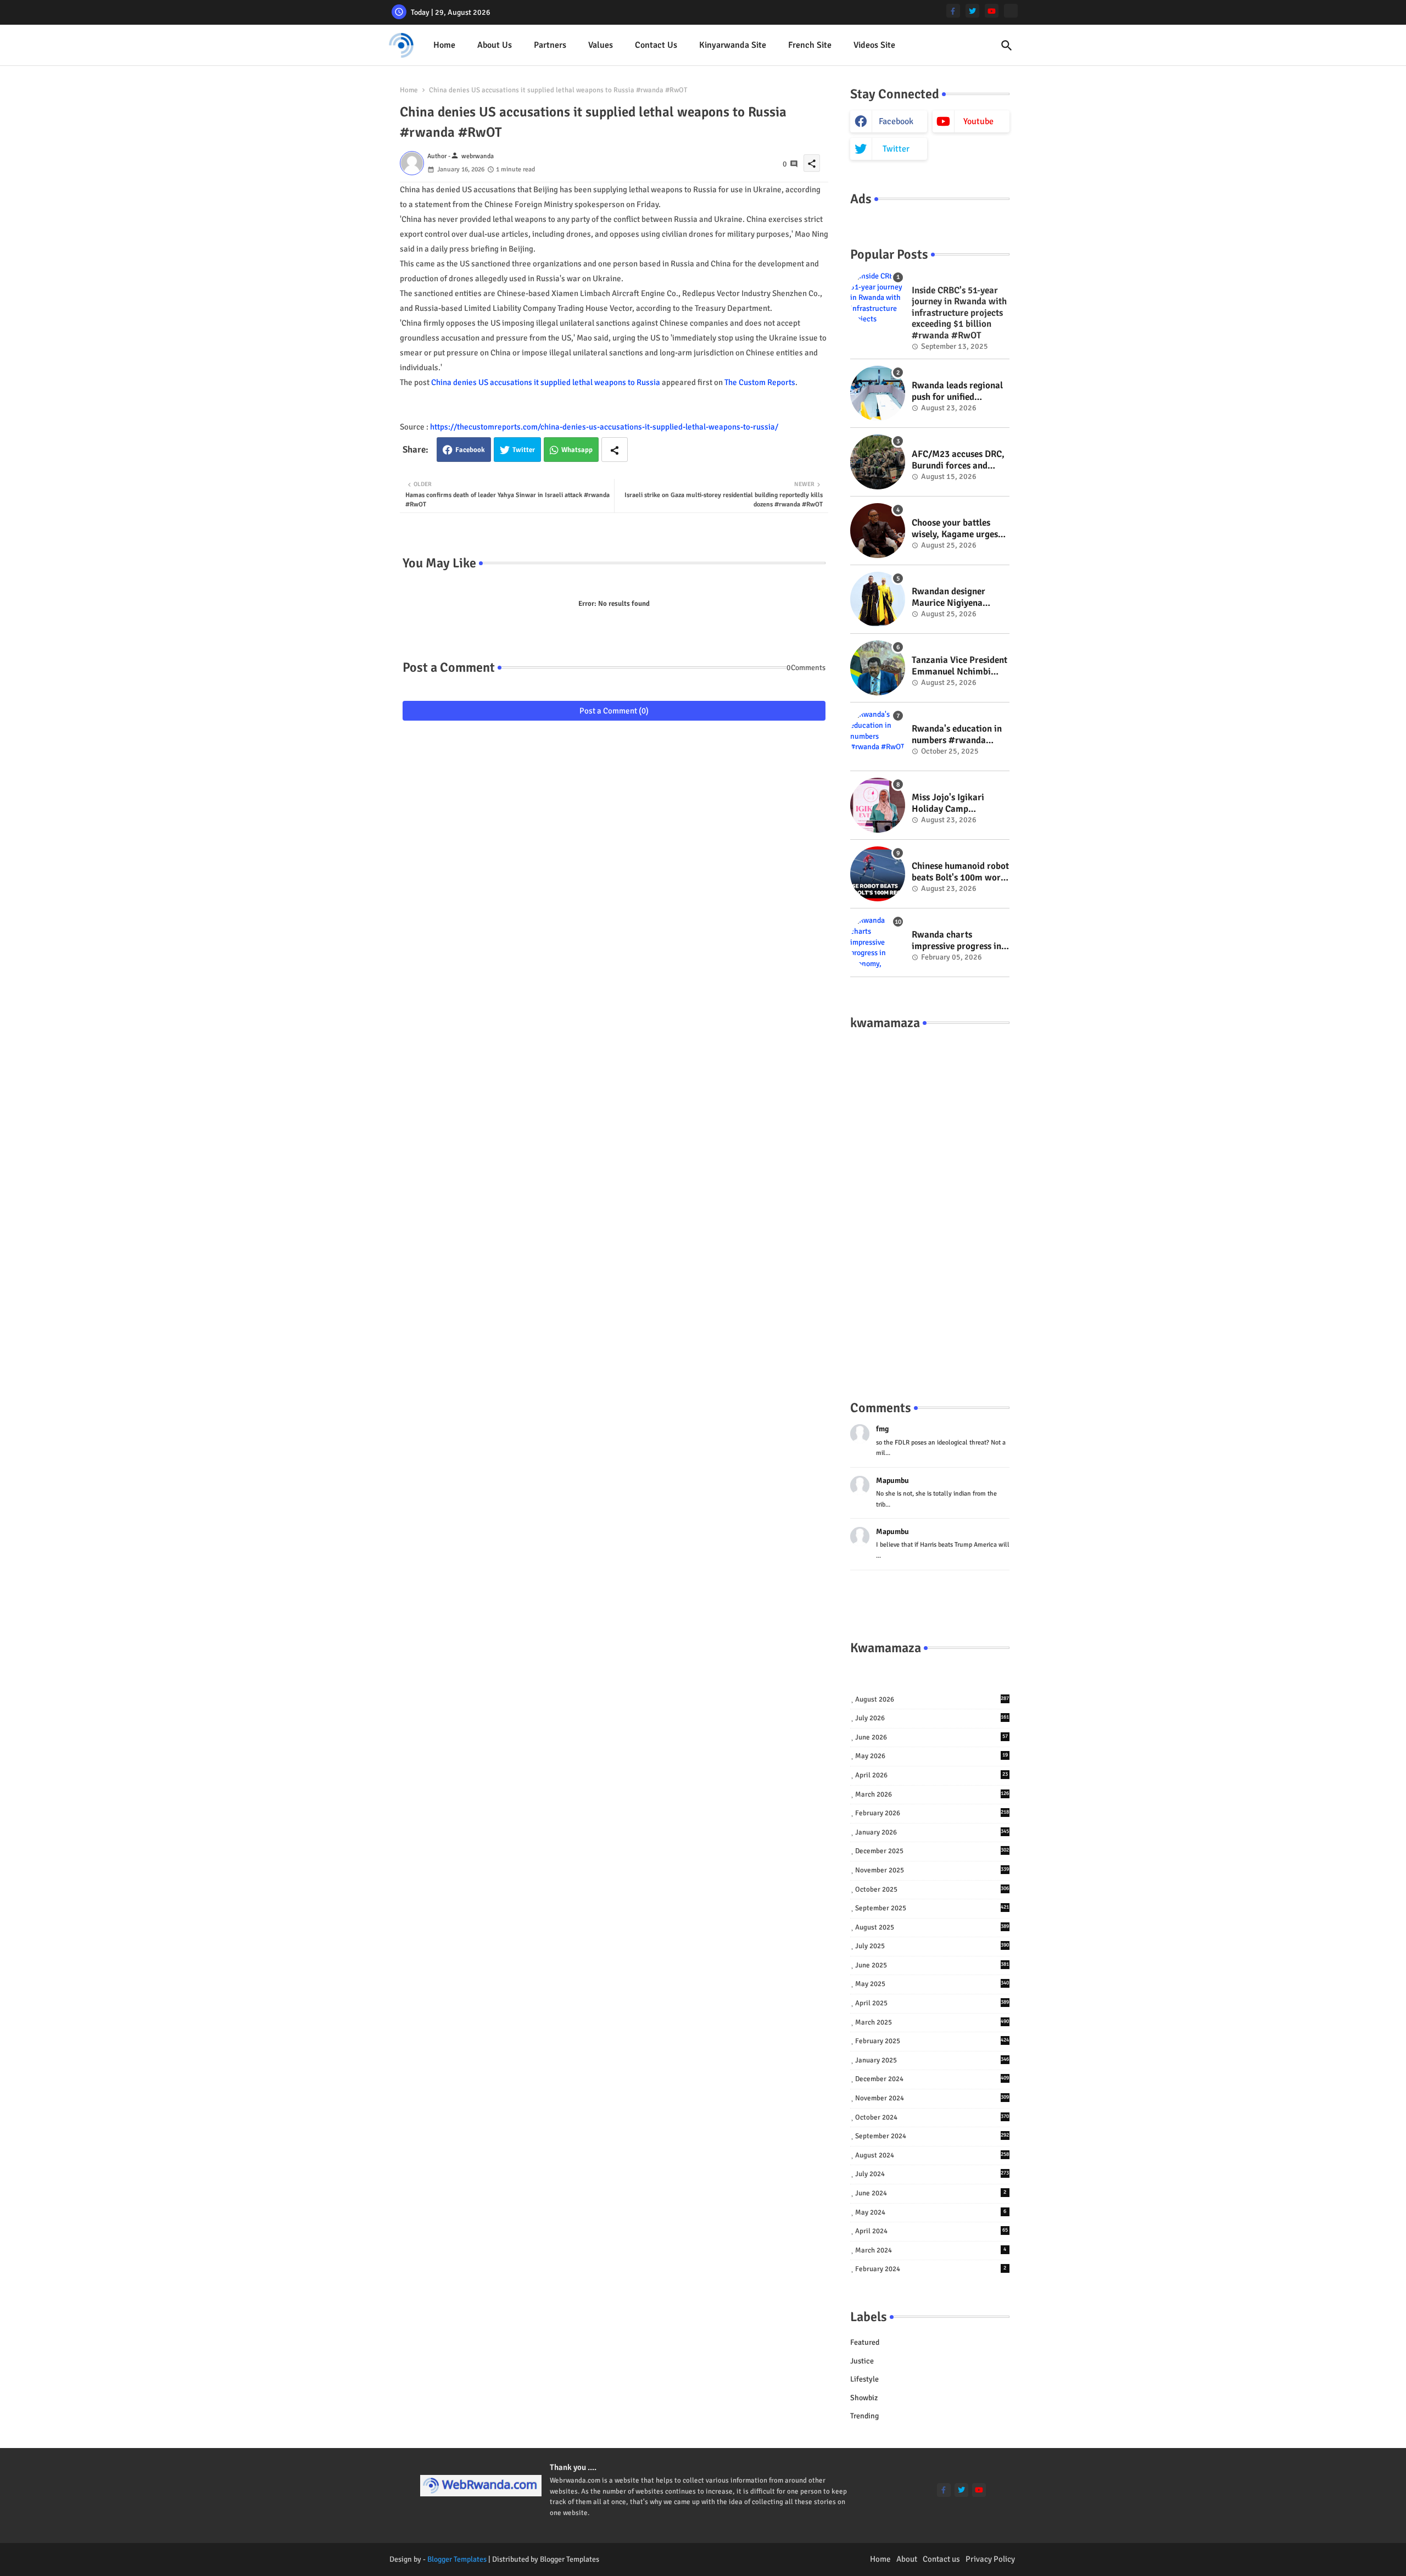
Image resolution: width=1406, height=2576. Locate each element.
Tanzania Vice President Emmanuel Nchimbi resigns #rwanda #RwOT (959, 666)
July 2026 (932, 1718)
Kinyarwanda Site (733, 45)
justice (862, 2361)
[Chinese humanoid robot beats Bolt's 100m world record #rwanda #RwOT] (878, 874)
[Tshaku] (1011, 11)
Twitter (524, 450)
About (907, 2559)
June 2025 (932, 1965)
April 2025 (932, 2003)
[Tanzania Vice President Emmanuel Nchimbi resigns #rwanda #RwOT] (878, 668)
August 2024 (932, 2155)
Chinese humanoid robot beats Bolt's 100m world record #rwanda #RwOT (960, 872)
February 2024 (931, 2269)
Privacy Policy (990, 2559)
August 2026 (932, 1699)
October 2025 (932, 1889)
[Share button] (615, 450)
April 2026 (931, 1775)
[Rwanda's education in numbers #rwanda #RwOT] (878, 737)
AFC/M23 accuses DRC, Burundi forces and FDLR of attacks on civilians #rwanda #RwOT (958, 460)
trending (864, 2416)
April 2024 (931, 2231)
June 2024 (931, 2193)
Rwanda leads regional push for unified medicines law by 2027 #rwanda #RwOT (957, 391)
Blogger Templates (457, 2559)
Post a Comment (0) (614, 711)
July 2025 (932, 1946)
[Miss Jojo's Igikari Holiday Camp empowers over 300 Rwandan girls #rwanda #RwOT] (878, 805)
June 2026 (931, 1737)
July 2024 (932, 2174)
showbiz (864, 2398)
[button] (1007, 46)
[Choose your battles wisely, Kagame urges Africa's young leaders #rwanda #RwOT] (878, 531)
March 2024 (931, 2250)
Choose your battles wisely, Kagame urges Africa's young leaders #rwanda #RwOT (956, 529)
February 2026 (932, 1813)
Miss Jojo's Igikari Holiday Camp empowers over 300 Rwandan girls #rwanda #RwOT (960, 803)
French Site (810, 45)
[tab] (444, 45)
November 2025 (932, 1870)
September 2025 (932, 1908)
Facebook (470, 450)
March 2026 (932, 1794)
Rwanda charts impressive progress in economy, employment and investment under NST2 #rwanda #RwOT (958, 941)
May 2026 (931, 1756)
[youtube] (992, 11)
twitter (896, 149)
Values (601, 45)
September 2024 (932, 2136)
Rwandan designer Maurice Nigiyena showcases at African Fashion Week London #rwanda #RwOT (955, 597)
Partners (550, 45)
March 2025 (932, 2022)
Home (444, 45)
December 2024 (932, 2079)
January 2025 (932, 2060)
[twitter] (972, 11)
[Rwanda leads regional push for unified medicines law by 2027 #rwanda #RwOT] (878, 393)
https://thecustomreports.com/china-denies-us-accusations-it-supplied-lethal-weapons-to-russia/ (604, 427)
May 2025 (932, 1984)
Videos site (874, 45)
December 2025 (932, 1851)
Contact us (656, 45)
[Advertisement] (930, 1204)
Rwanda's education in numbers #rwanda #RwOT (957, 735)
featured (865, 2342)
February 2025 (932, 2041)
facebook (896, 121)
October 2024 (932, 2117)
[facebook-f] (953, 11)
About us (495, 45)
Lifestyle (864, 2379)
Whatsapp (577, 450)
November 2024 (932, 2098)
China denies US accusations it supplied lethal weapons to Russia (546, 382)
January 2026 (932, 1832)
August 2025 (932, 1927)
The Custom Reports (760, 382)
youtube (978, 121)
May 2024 (931, 2212)
